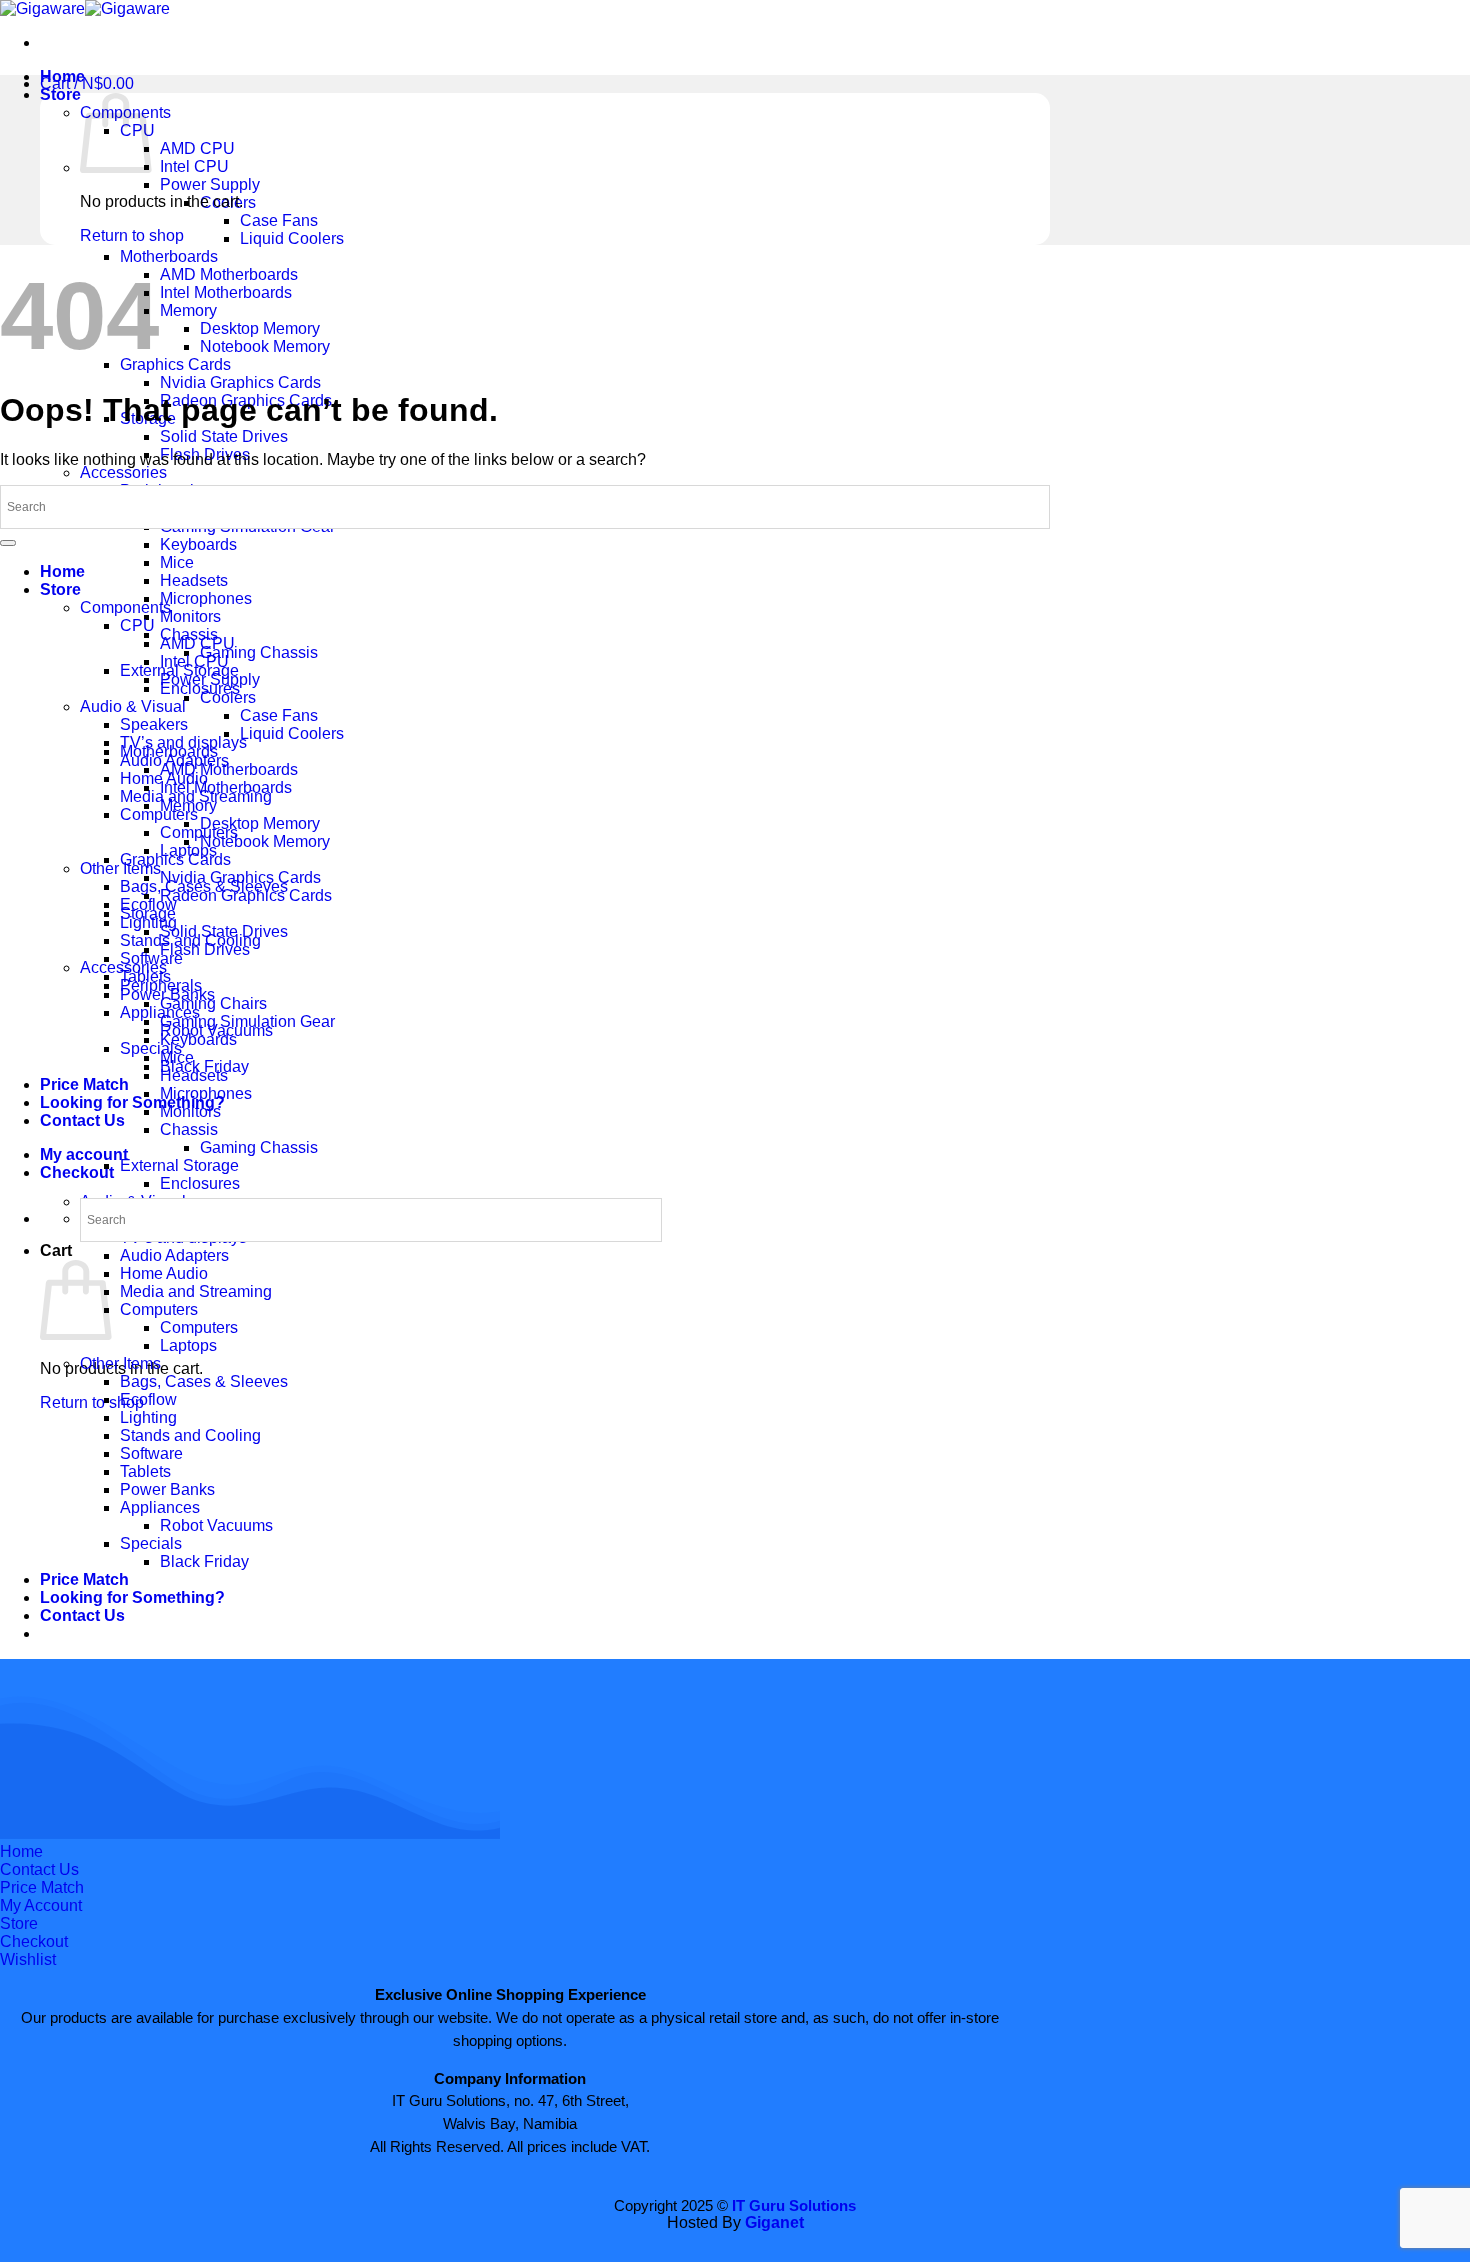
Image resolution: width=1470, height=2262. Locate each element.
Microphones (206, 598)
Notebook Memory (265, 346)
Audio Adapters (174, 1255)
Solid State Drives (224, 436)
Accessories (123, 472)
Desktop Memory (260, 328)
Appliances (160, 1507)
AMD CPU (197, 148)
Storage (148, 913)
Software (151, 1453)
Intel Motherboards (226, 292)
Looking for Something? (132, 1102)
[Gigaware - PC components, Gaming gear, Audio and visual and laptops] (85, 8)
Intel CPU (194, 166)
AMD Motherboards (229, 274)
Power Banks (167, 1489)
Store (60, 94)
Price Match (84, 1084)
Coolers (228, 697)
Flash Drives (205, 949)
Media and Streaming (196, 1291)
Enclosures (200, 1183)
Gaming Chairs (213, 1003)
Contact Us (82, 1120)
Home (62, 571)
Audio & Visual (133, 706)
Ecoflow (148, 1399)
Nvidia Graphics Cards (240, 382)
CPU (137, 625)
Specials (151, 1048)
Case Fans (279, 220)
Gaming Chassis (259, 652)
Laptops (188, 1345)
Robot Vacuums (216, 1525)
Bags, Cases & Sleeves (204, 1381)
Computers (159, 814)
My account (84, 1154)
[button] (87, 83)
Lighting (148, 1417)
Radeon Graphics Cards (246, 895)
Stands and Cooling (190, 1435)
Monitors (190, 616)
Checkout (77, 1172)
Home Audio (164, 1273)
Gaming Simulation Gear (247, 1021)
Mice (177, 562)
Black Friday (204, 1561)
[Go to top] (8, 543)
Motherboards (169, 256)
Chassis (189, 1129)
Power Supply (210, 184)
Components (125, 607)
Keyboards (198, 544)
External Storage (179, 1165)
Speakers (154, 724)
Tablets (145, 1471)
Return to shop (92, 1402)
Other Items (120, 868)
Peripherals (161, 985)
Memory (188, 310)
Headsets (194, 580)
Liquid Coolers (292, 238)
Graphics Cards (175, 364)
